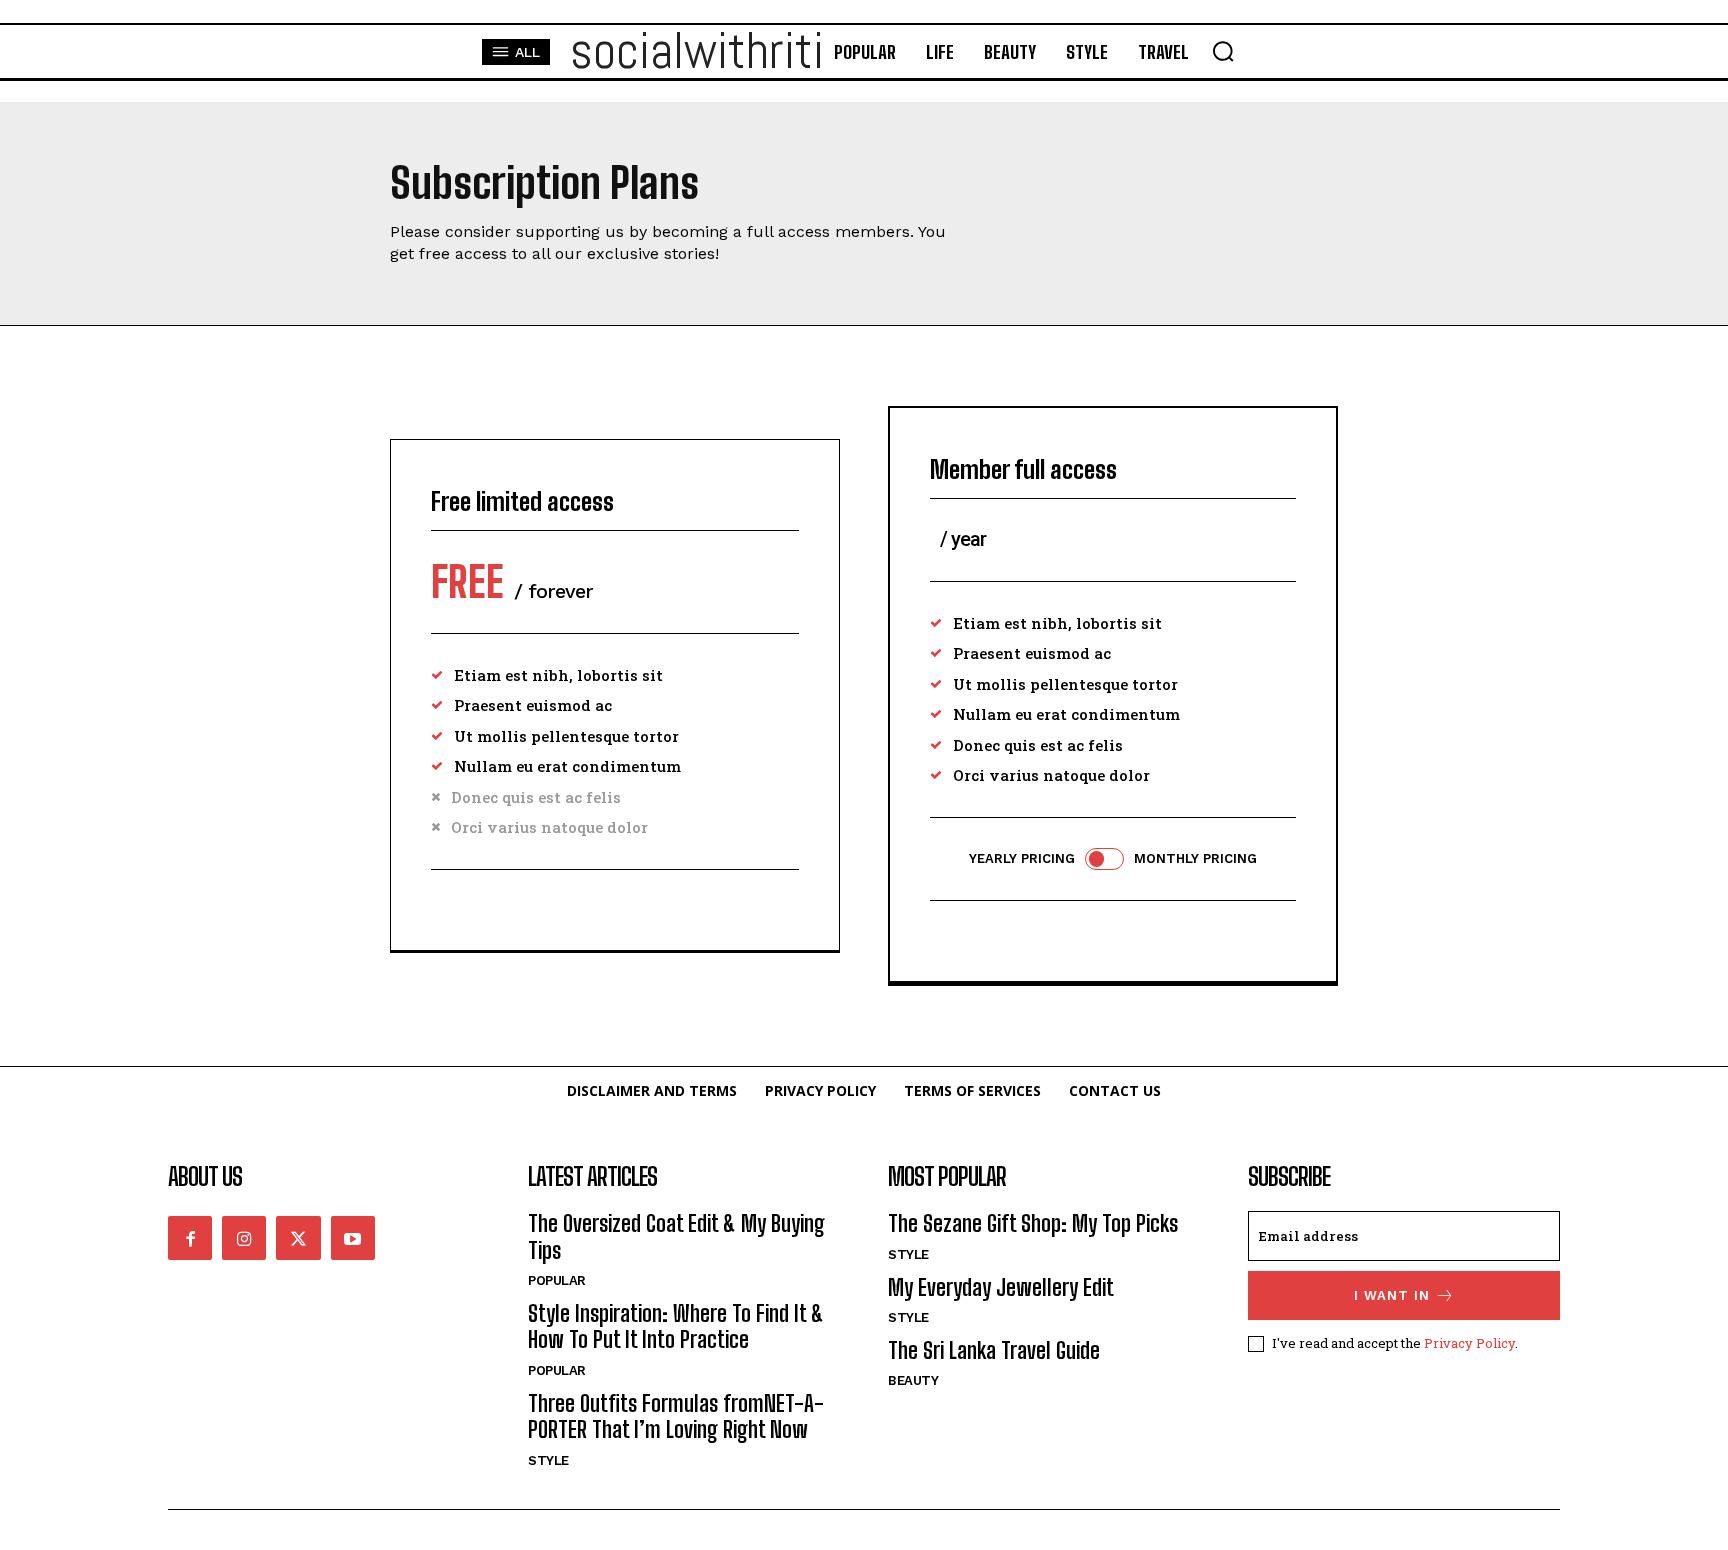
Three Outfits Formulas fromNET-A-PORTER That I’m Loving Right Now (676, 1416)
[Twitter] (298, 1238)
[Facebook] (190, 1238)
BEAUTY (913, 1380)
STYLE (548, 1460)
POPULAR (557, 1280)
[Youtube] (353, 1238)
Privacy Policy (1469, 1343)
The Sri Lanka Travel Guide (994, 1350)
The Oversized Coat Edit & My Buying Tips (676, 1236)
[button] (1223, 51)
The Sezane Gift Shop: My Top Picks (1033, 1223)
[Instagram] (244, 1238)
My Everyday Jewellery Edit (1001, 1287)
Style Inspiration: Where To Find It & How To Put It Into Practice (676, 1326)
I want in (1392, 1295)
